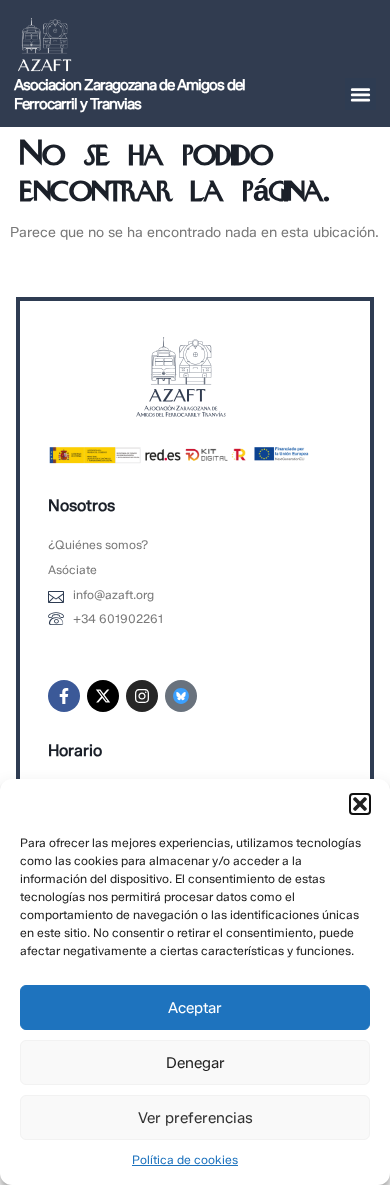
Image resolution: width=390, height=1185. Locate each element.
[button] (360, 804)
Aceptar (195, 1008)
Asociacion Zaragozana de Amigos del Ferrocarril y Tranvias (129, 94)
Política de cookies (185, 1159)
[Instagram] (142, 696)
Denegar (195, 1063)
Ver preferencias (195, 1118)
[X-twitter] (103, 696)
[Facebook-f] (64, 696)
